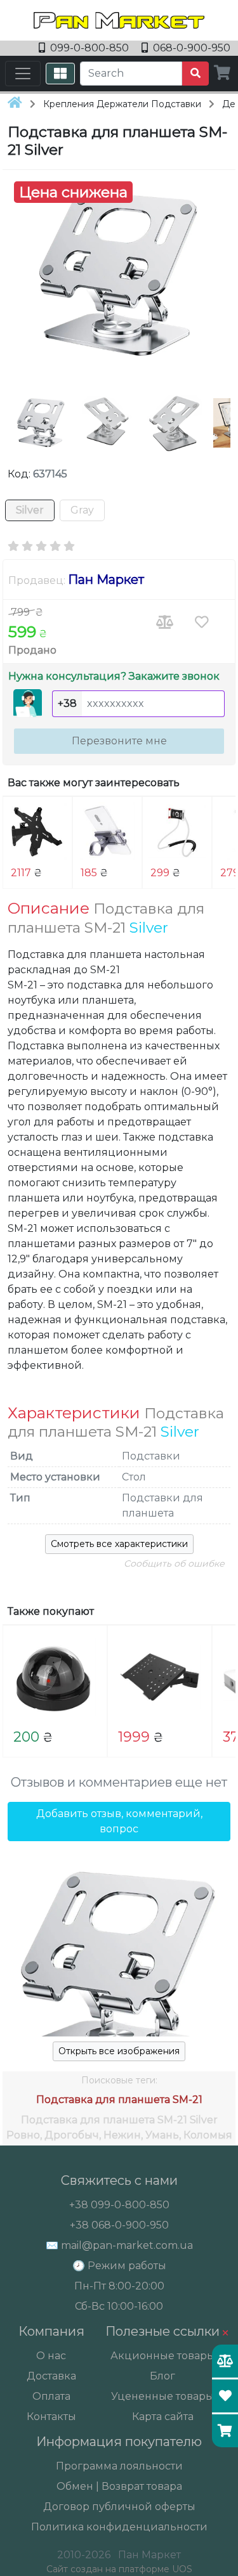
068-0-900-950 (190, 48)
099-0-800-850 (89, 48)
